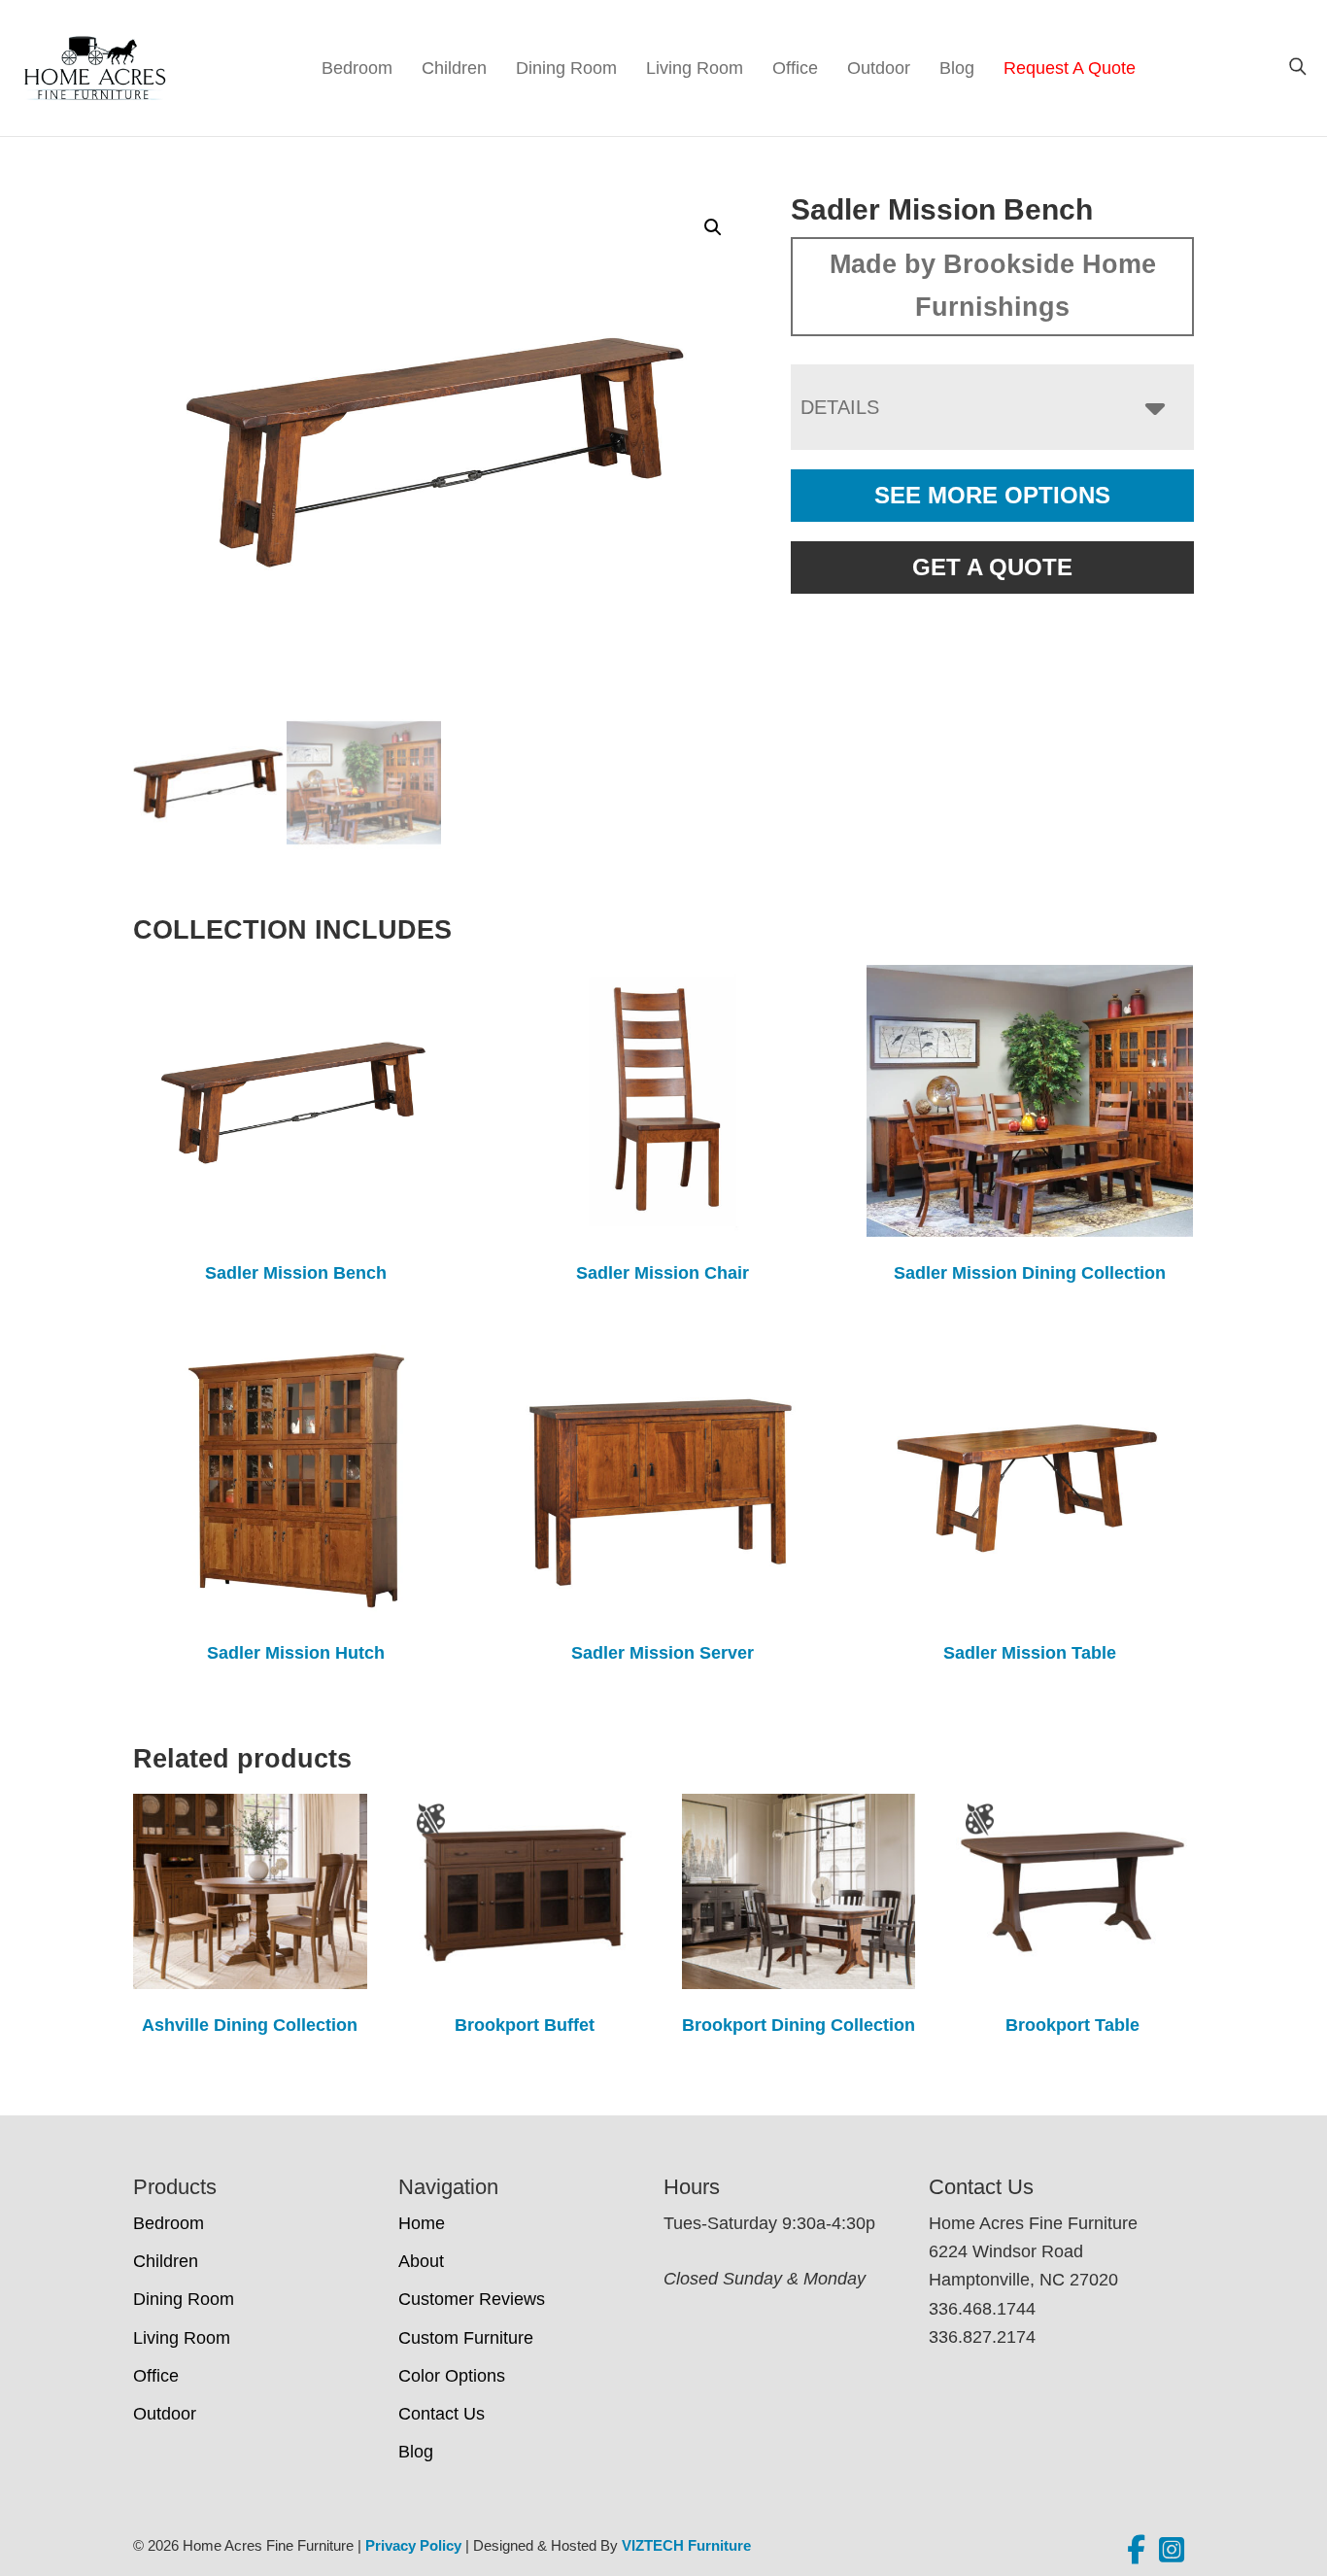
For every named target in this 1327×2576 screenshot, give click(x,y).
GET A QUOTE (992, 567)
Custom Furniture (466, 2338)
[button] (713, 227)
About (421, 2261)
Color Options (452, 2376)
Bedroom (357, 68)
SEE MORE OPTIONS (992, 495)
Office (795, 68)
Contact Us (442, 2414)
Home (422, 2223)
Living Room (695, 68)
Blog (957, 68)
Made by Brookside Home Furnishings (993, 286)
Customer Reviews (472, 2299)
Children (454, 68)
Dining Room (566, 68)
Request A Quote (1070, 68)
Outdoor (879, 68)
